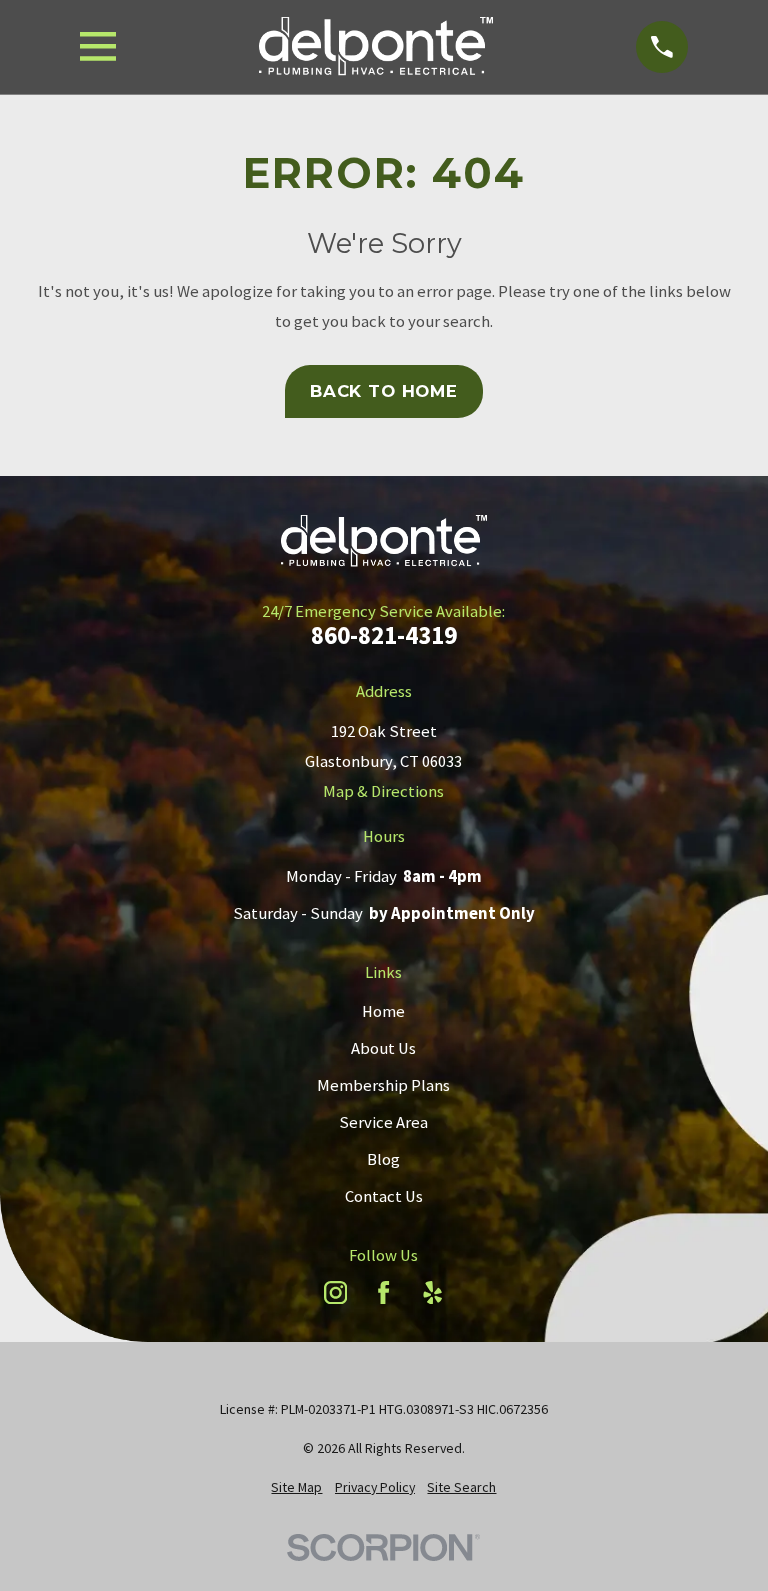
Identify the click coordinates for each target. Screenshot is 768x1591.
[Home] (376, 47)
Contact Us (384, 1196)
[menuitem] (296, 1487)
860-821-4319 (384, 635)
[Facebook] (383, 1292)
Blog (383, 1159)
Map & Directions (383, 791)
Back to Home (384, 391)
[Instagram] (335, 1292)
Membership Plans (383, 1085)
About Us (383, 1048)
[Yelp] (432, 1292)
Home (383, 1011)
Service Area (383, 1122)
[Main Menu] (98, 46)
